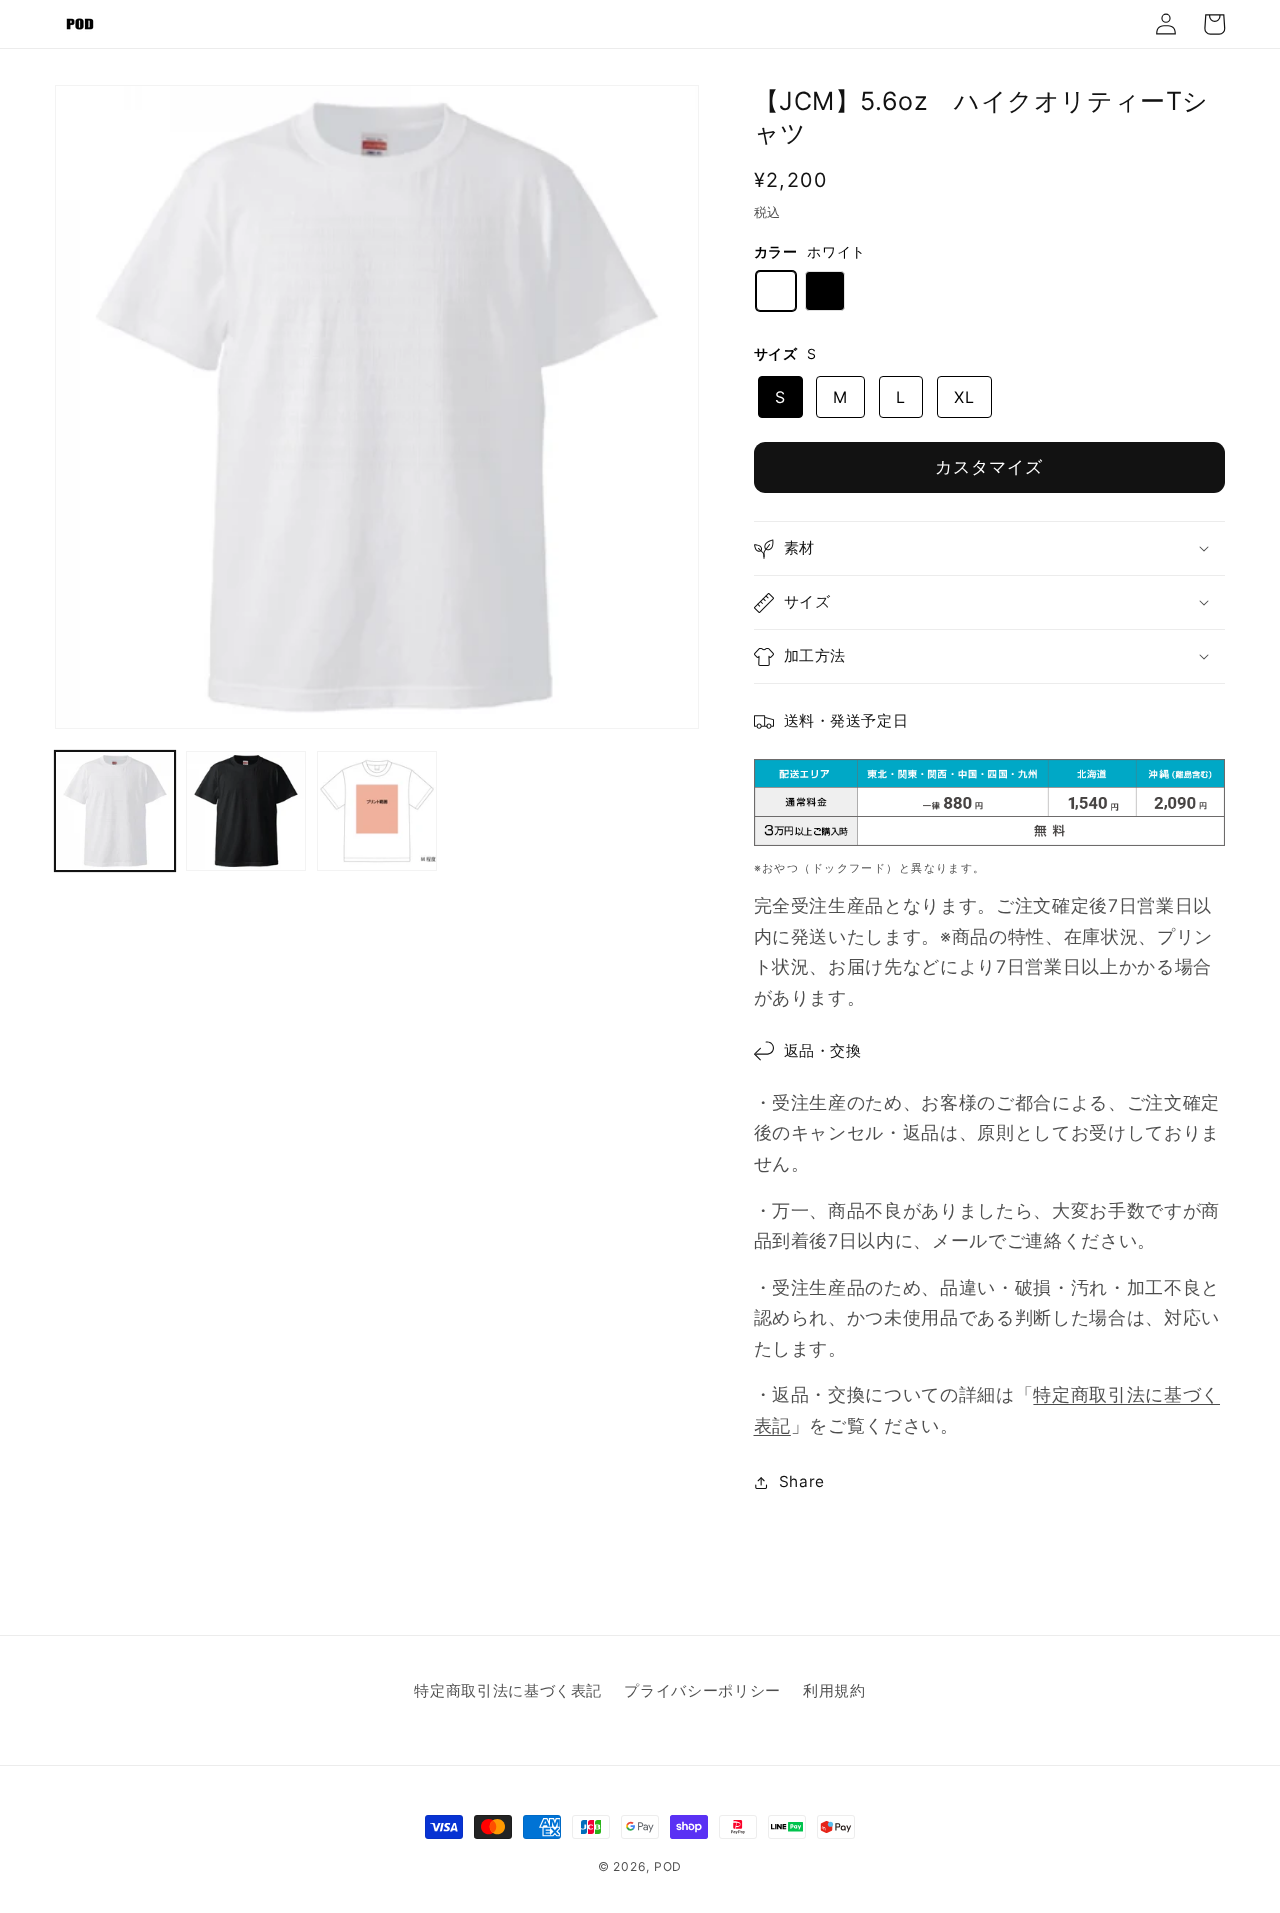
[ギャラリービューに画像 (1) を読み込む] (115, 811)
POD (668, 1866)
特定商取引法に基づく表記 (508, 1690)
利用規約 (834, 1690)
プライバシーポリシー (702, 1690)
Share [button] (802, 1481)
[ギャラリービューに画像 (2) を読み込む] (246, 811)
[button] (990, 548)
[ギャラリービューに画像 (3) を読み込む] (377, 811)
